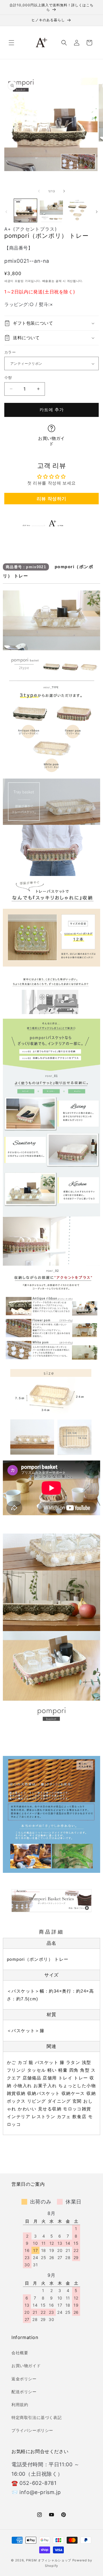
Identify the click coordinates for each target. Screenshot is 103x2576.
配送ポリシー (24, 2392)
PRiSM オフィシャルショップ (49, 2560)
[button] (11, 43)
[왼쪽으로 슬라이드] (39, 191)
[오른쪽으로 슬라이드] (64, 191)
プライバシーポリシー (32, 2430)
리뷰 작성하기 (51, 499)
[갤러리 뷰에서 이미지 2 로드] (51, 210)
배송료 (47, 281)
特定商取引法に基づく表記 (36, 2417)
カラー (10, 352)
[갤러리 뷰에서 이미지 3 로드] (77, 210)
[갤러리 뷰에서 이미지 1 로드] (25, 210)
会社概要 (20, 2353)
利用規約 (20, 2405)
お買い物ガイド (51, 441)
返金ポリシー (24, 2379)
